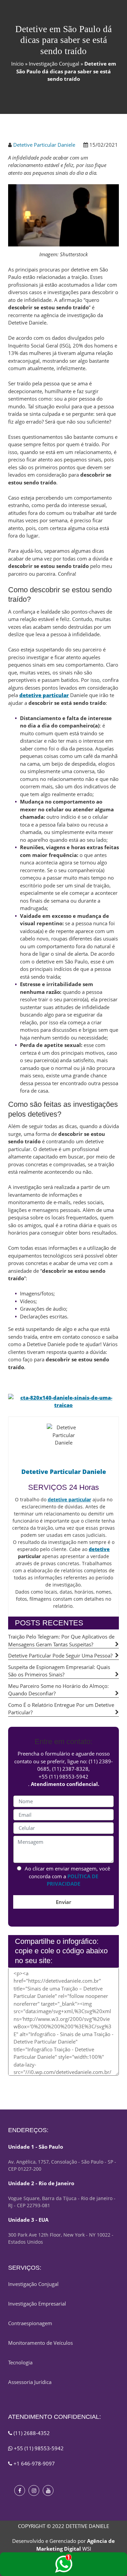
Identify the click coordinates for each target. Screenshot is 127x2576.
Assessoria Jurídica (30, 2382)
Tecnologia (20, 2362)
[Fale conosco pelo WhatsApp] (63, 2564)
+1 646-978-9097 (34, 2463)
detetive (99, 1549)
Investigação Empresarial (37, 2304)
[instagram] (34, 2490)
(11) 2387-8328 (70, 1769)
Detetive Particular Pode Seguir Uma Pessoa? (60, 1655)
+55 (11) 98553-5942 (63, 1776)
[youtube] (48, 2490)
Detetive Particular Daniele (44, 145)
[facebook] (20, 2490)
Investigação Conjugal (54, 64)
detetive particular (44, 695)
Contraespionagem (30, 2323)
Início (17, 64)
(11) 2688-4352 (31, 2433)
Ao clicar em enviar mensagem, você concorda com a (67, 1876)
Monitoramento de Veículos (40, 2343)
